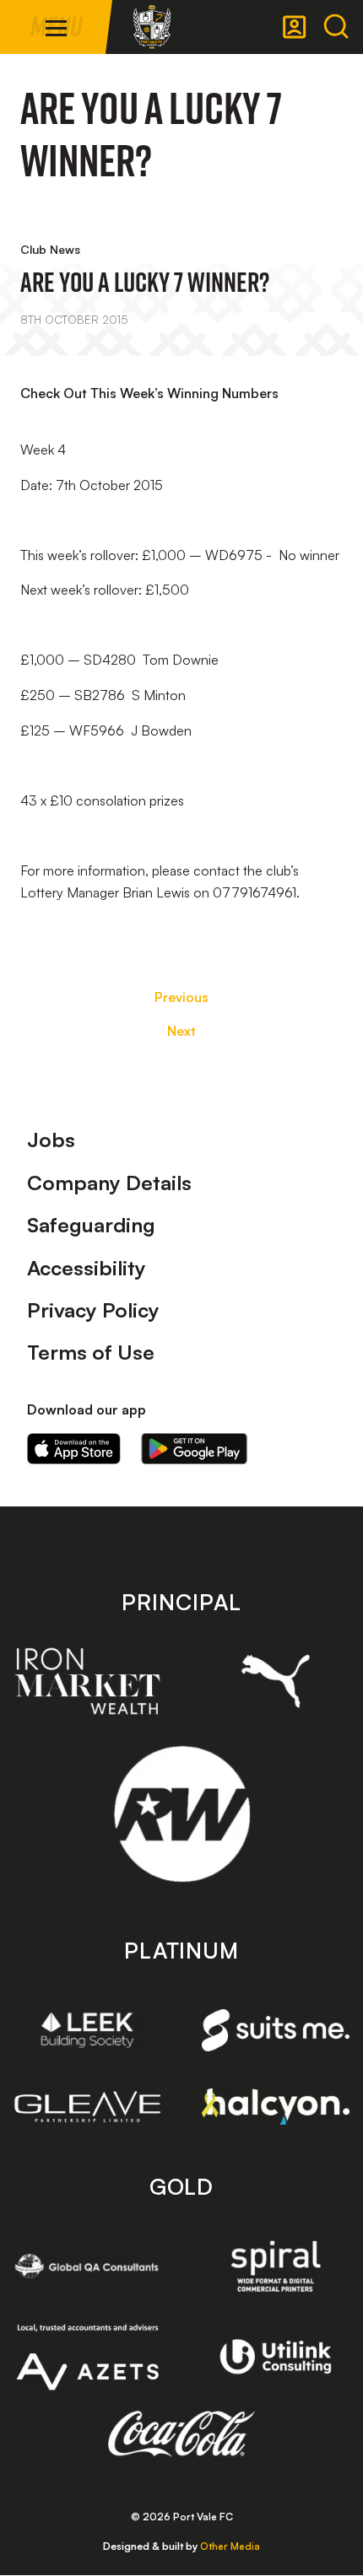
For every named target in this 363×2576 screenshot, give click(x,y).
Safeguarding (91, 1225)
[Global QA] (87, 2266)
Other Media (230, 2546)
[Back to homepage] (152, 27)
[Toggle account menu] (295, 27)
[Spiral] (276, 2266)
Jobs (51, 1140)
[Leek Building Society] (87, 2030)
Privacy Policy (93, 1310)
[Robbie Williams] (182, 1814)
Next (181, 1031)
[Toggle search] (336, 27)
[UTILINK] (276, 2357)
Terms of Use (91, 1352)
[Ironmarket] (87, 1681)
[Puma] (276, 1681)
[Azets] (87, 2357)
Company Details (109, 1183)
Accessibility (87, 1268)
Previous (181, 997)
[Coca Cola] (182, 2434)
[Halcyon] (276, 2107)
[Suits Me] (276, 2030)
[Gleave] (87, 2107)
